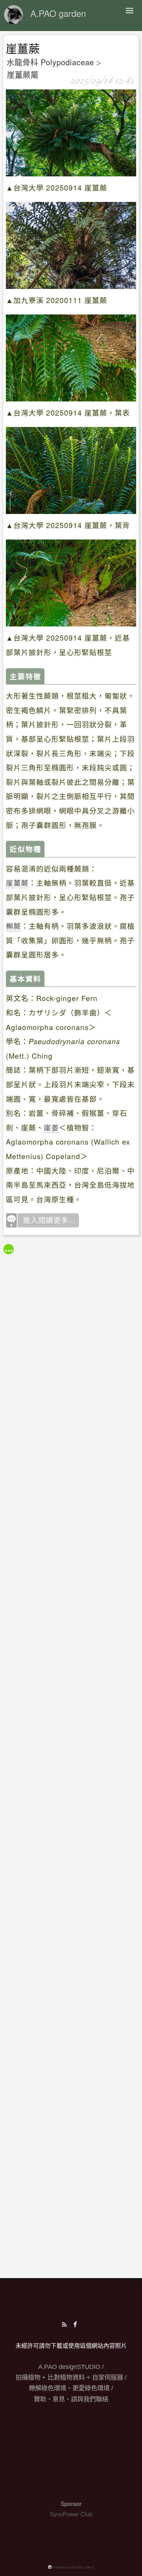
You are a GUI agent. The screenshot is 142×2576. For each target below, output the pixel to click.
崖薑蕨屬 (23, 74)
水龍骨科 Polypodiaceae (50, 62)
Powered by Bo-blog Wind (73, 2567)
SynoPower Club (71, 2514)
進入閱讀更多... (49, 1220)
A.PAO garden (58, 13)
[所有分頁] (9, 1249)
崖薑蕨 (23, 49)
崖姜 (51, 1127)
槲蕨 (13, 926)
